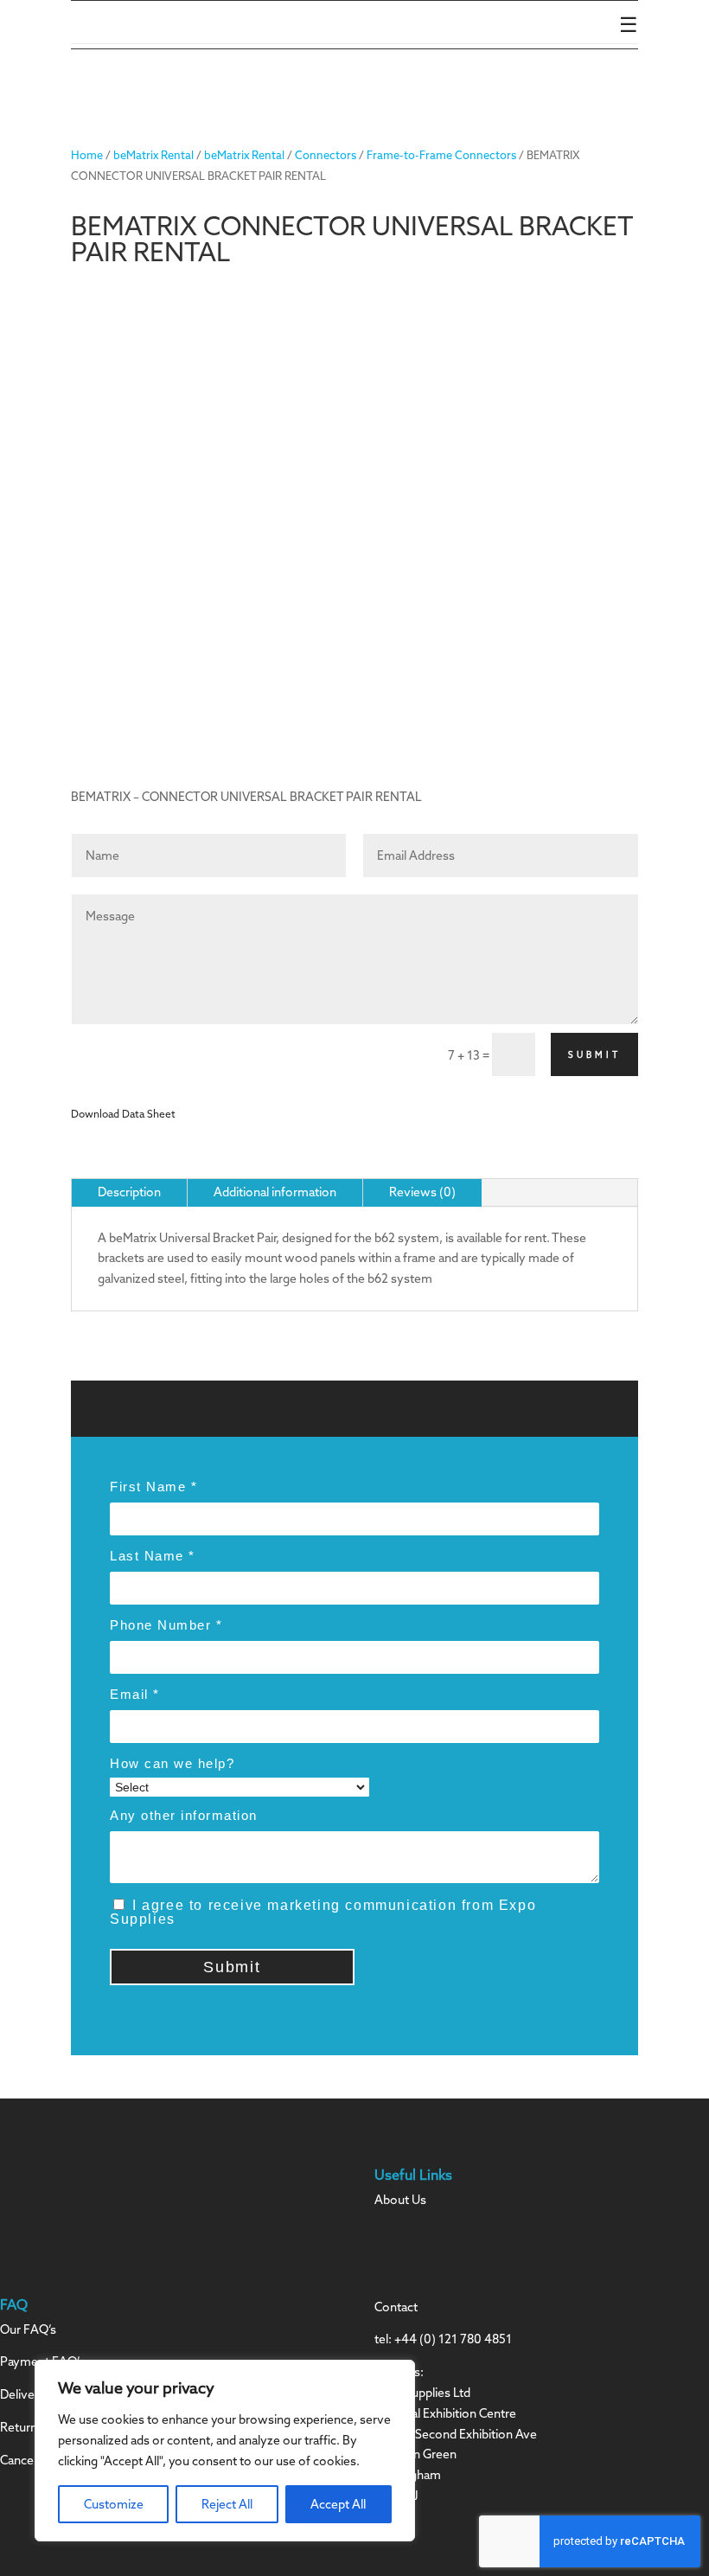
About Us (400, 2200)
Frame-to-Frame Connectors (441, 155)
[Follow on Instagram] (388, 2251)
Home (87, 155)
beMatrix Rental (153, 155)
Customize (114, 2504)
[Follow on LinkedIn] (423, 2251)
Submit (594, 1055)
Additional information (275, 1192)
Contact (396, 2307)
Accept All (338, 2504)
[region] (225, 2451)
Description (129, 1192)
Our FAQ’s (28, 2329)
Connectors (326, 155)
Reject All (227, 2504)
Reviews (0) (422, 1192)
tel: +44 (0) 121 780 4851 (443, 2339)
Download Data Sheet (123, 1114)
